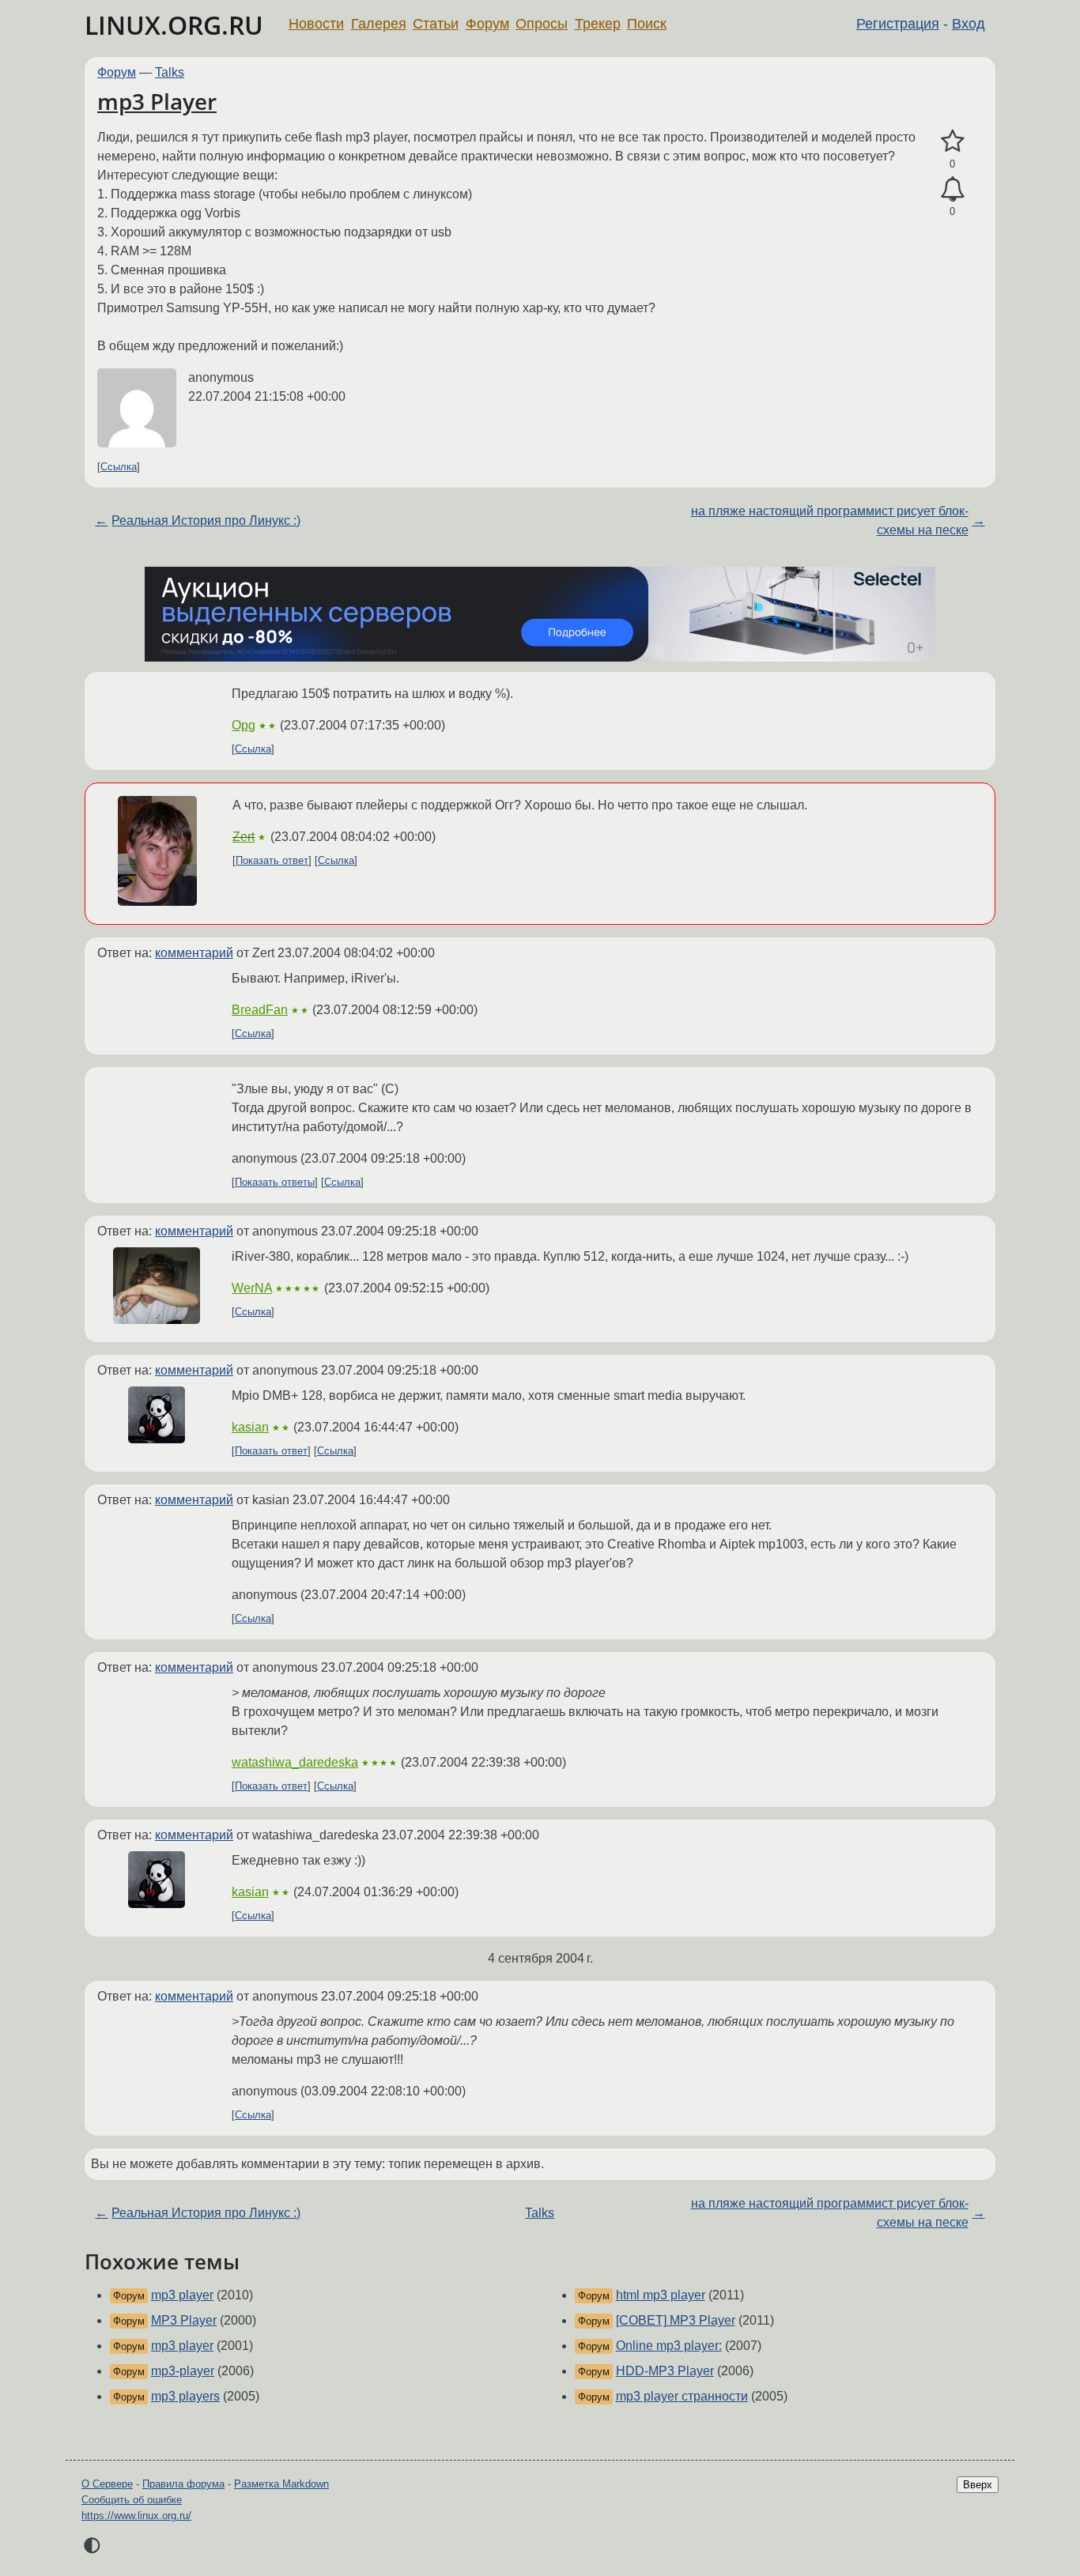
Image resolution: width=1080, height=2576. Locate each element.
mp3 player (182, 2295)
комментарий (194, 953)
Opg (244, 725)
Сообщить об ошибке (132, 2500)
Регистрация (898, 24)
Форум (487, 24)
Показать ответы (275, 1182)
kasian (250, 1427)
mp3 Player (157, 101)
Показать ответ (272, 860)
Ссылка (119, 467)
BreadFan (260, 1010)
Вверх (978, 2485)
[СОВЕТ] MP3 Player (676, 2320)
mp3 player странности (682, 2396)
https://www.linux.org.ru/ (136, 2516)
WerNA (252, 1288)
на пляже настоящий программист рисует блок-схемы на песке (830, 520)
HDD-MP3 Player (665, 2371)
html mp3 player (661, 2295)
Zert (244, 837)
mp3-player (183, 2371)
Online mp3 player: (669, 2346)
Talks (170, 72)
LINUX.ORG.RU (174, 25)
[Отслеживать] (952, 190)
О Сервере (107, 2484)
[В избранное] (952, 141)
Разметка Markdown (281, 2484)
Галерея (379, 24)
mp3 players (185, 2396)
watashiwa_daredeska (295, 1762)
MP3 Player (184, 2320)
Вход (969, 24)
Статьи (436, 24)
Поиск (647, 24)
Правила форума (183, 2484)
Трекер (598, 24)
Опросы (542, 24)
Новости (316, 24)
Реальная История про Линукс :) (206, 520)
